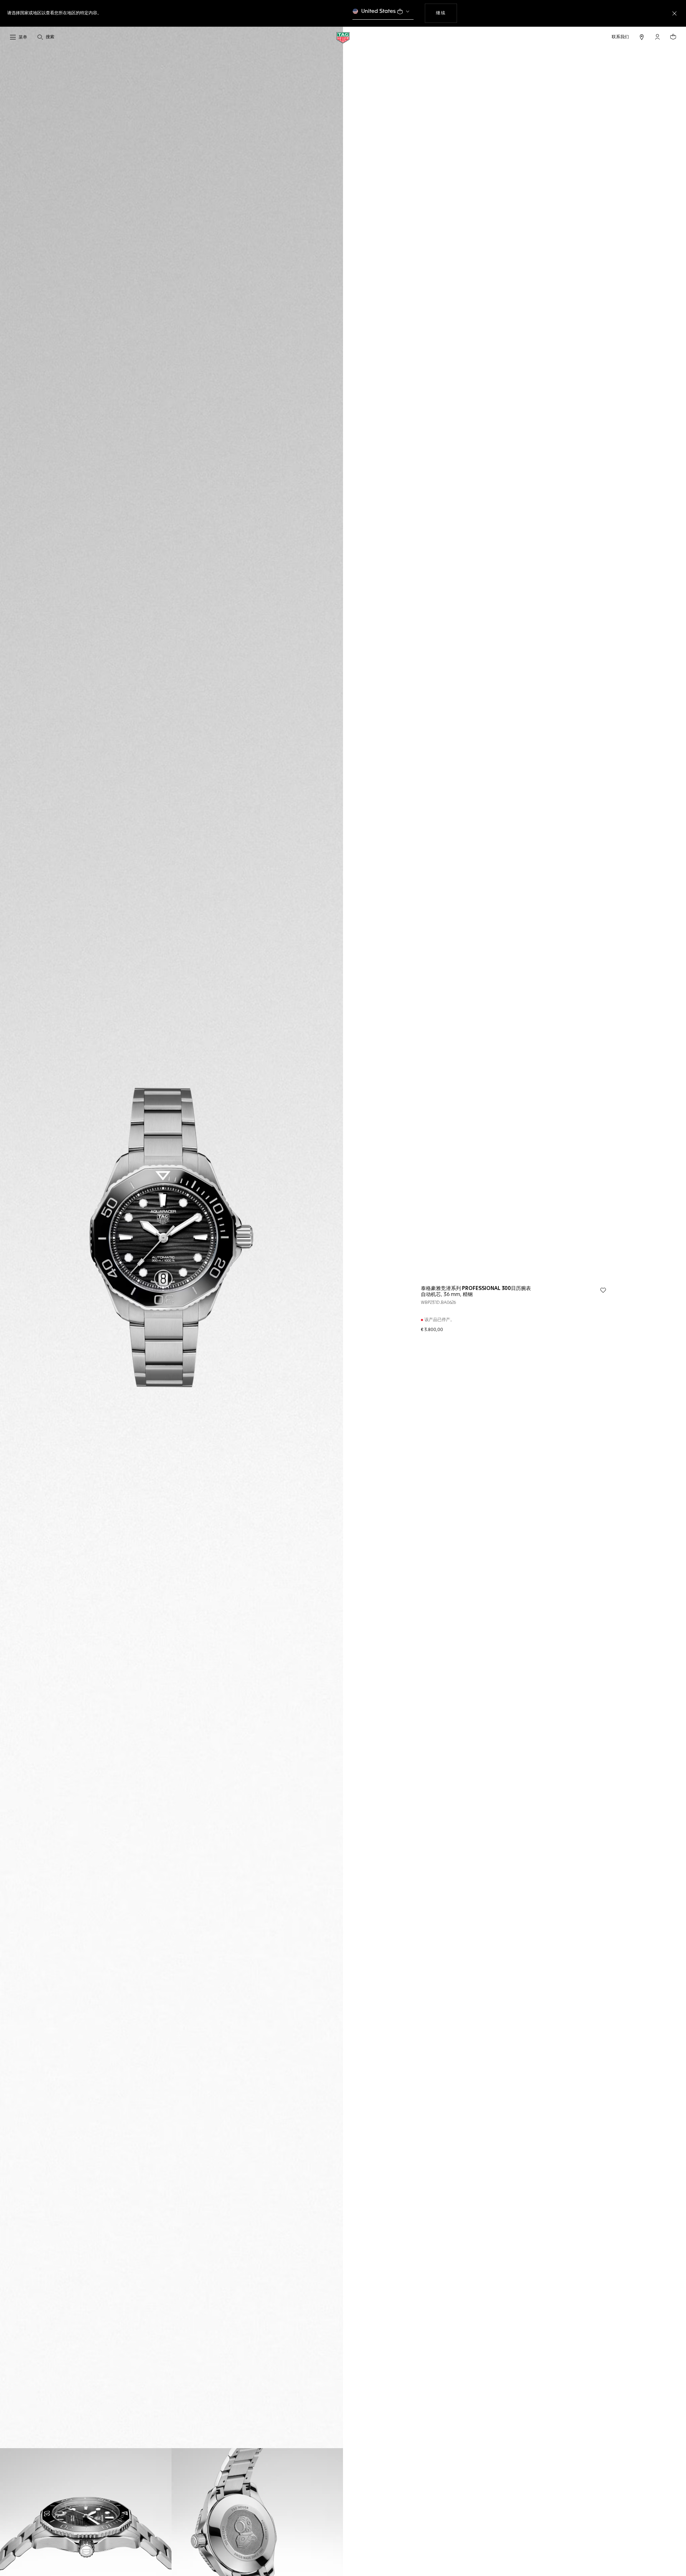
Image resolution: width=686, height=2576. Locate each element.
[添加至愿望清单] (603, 1290)
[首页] (343, 37)
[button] (657, 37)
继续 (446, 13)
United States (379, 11)
